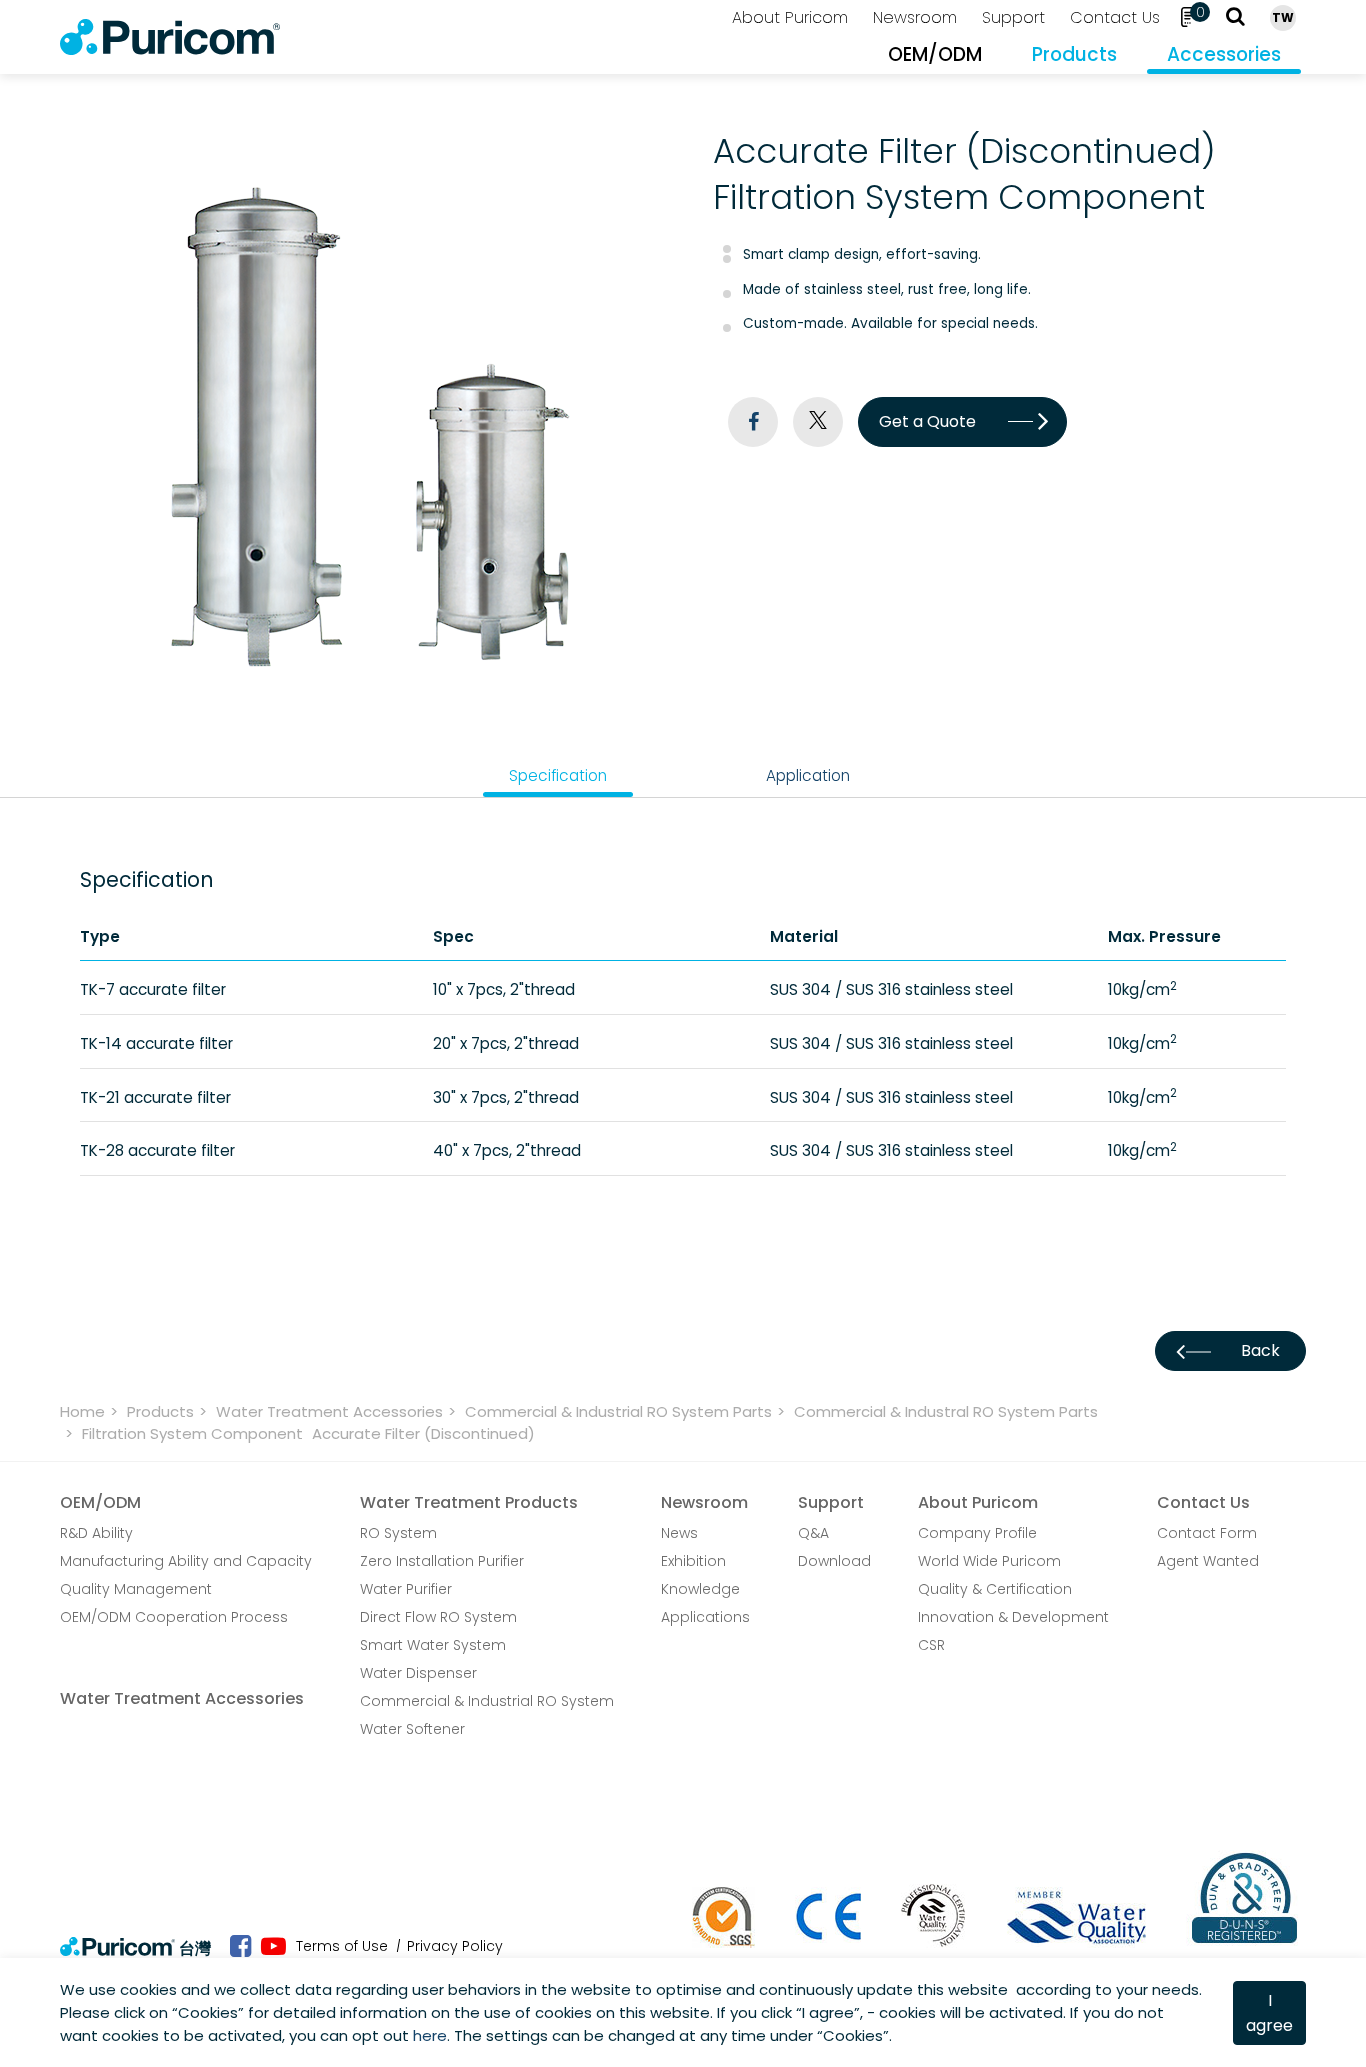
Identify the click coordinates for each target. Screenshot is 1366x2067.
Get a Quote (927, 421)
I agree (1269, 2013)
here (430, 2035)
